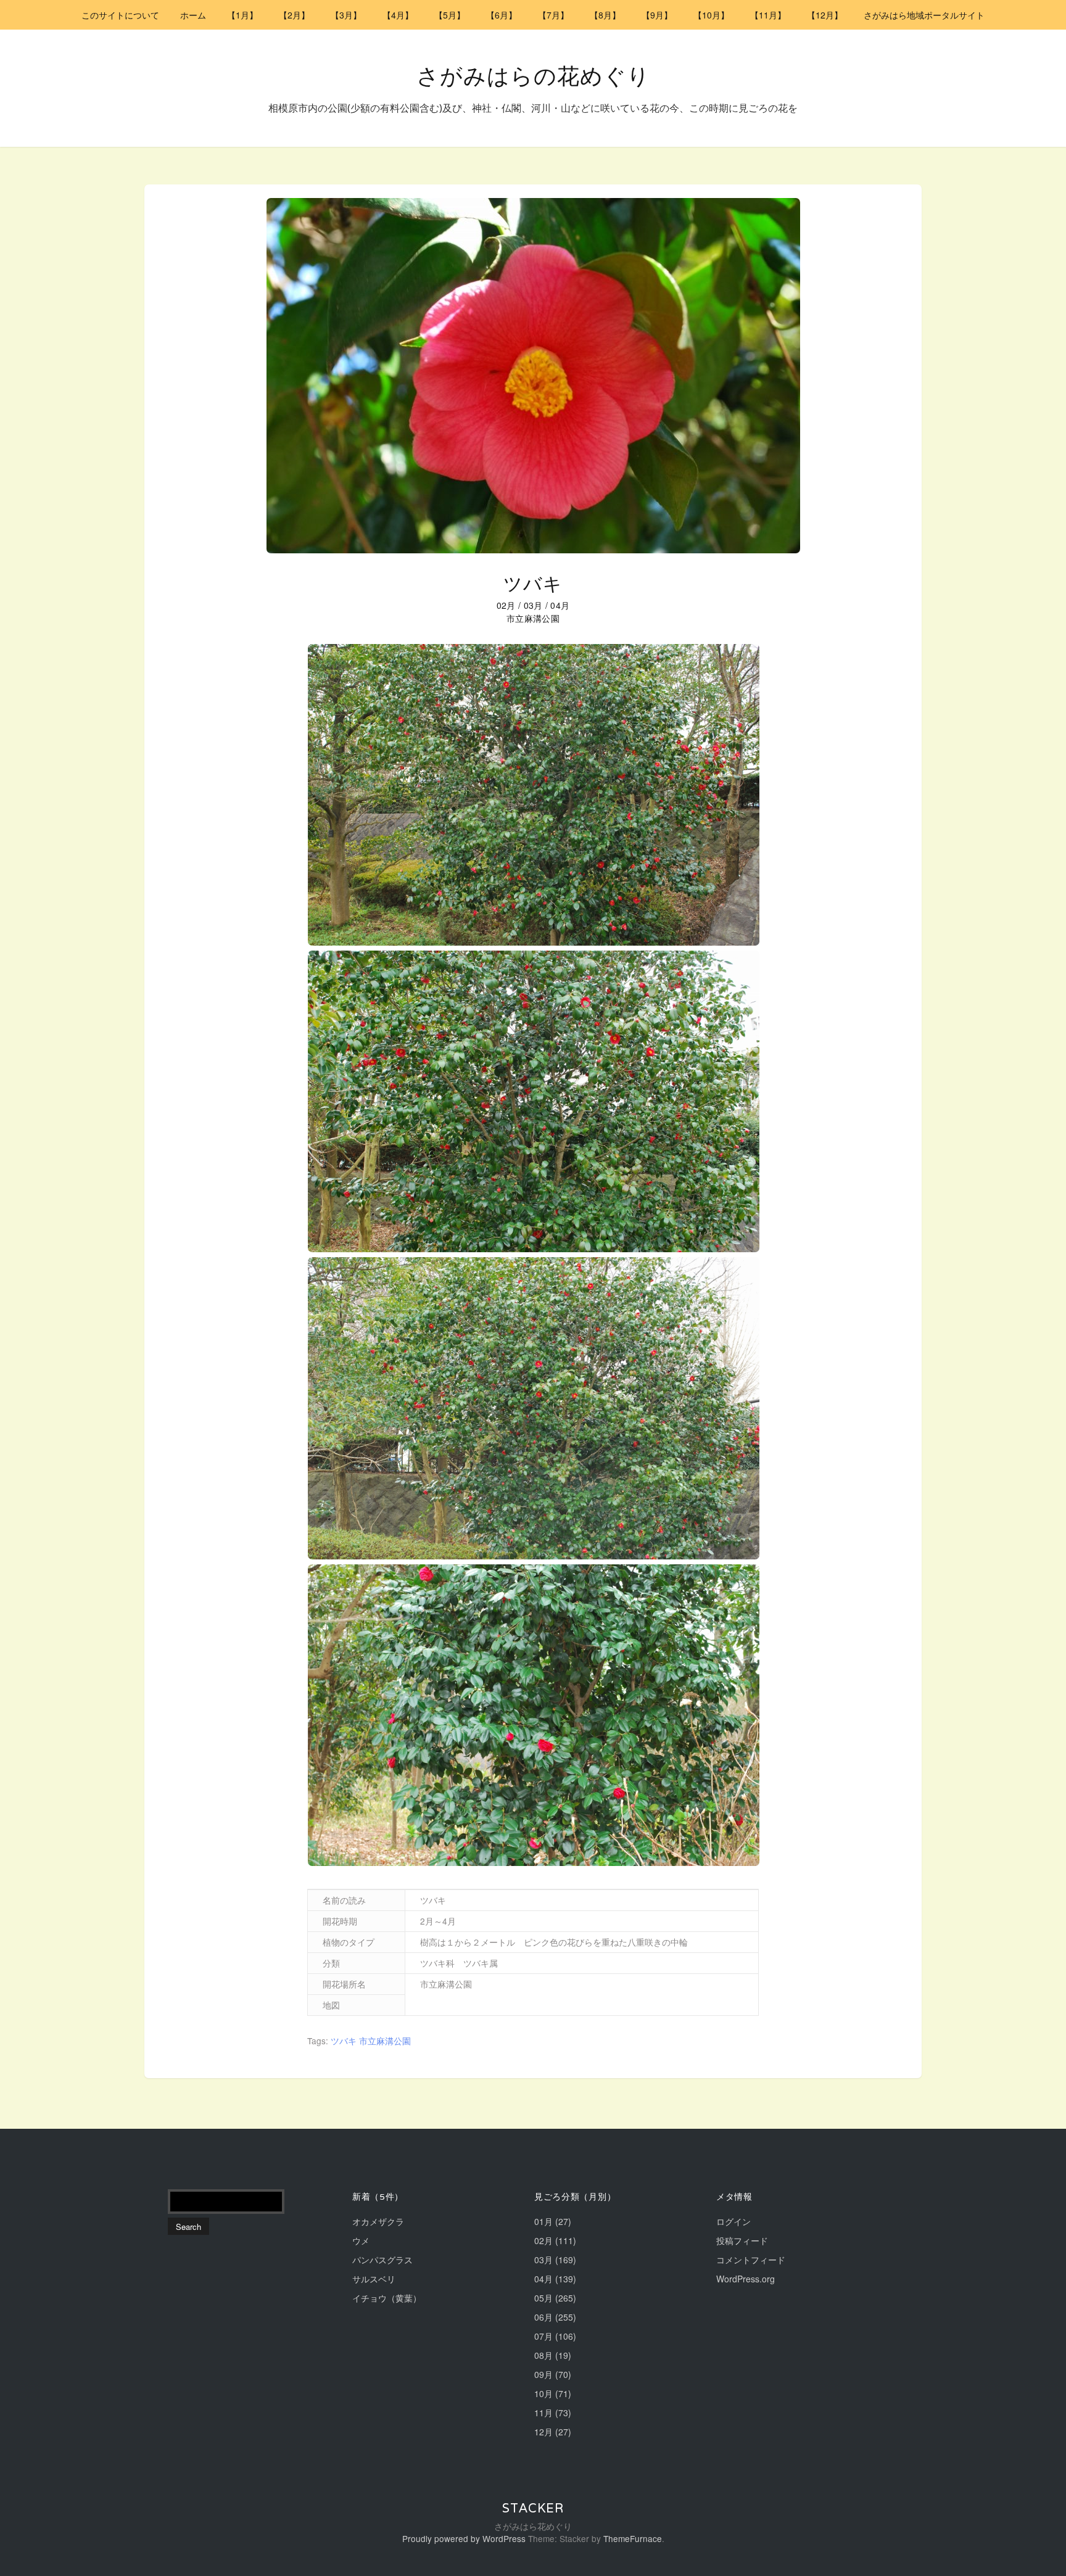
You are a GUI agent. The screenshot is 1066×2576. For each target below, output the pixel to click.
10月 (543, 2393)
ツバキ (533, 584)
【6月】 (502, 15)
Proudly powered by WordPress (464, 2538)
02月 (506, 605)
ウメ (361, 2240)
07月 (543, 2336)
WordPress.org (746, 2279)
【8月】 (605, 15)
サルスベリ (374, 2279)
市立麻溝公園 (385, 2041)
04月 (560, 605)
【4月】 (398, 15)
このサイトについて (120, 15)
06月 (543, 2317)
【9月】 (657, 15)
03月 (533, 605)
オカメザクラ (378, 2221)
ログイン (733, 2221)
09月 (543, 2374)
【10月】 (711, 15)
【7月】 (553, 15)
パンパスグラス (382, 2260)
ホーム (193, 15)
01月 (543, 2221)
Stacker (533, 2508)
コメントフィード (751, 2260)
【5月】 (450, 15)
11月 (543, 2413)
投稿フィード (742, 2240)
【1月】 (242, 15)
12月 (543, 2432)
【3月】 (346, 15)
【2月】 (294, 15)
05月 (543, 2298)
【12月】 (825, 15)
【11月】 (768, 15)
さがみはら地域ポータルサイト (924, 15)
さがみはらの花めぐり (533, 76)
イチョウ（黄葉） (387, 2298)
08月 (543, 2355)
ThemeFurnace (633, 2538)
